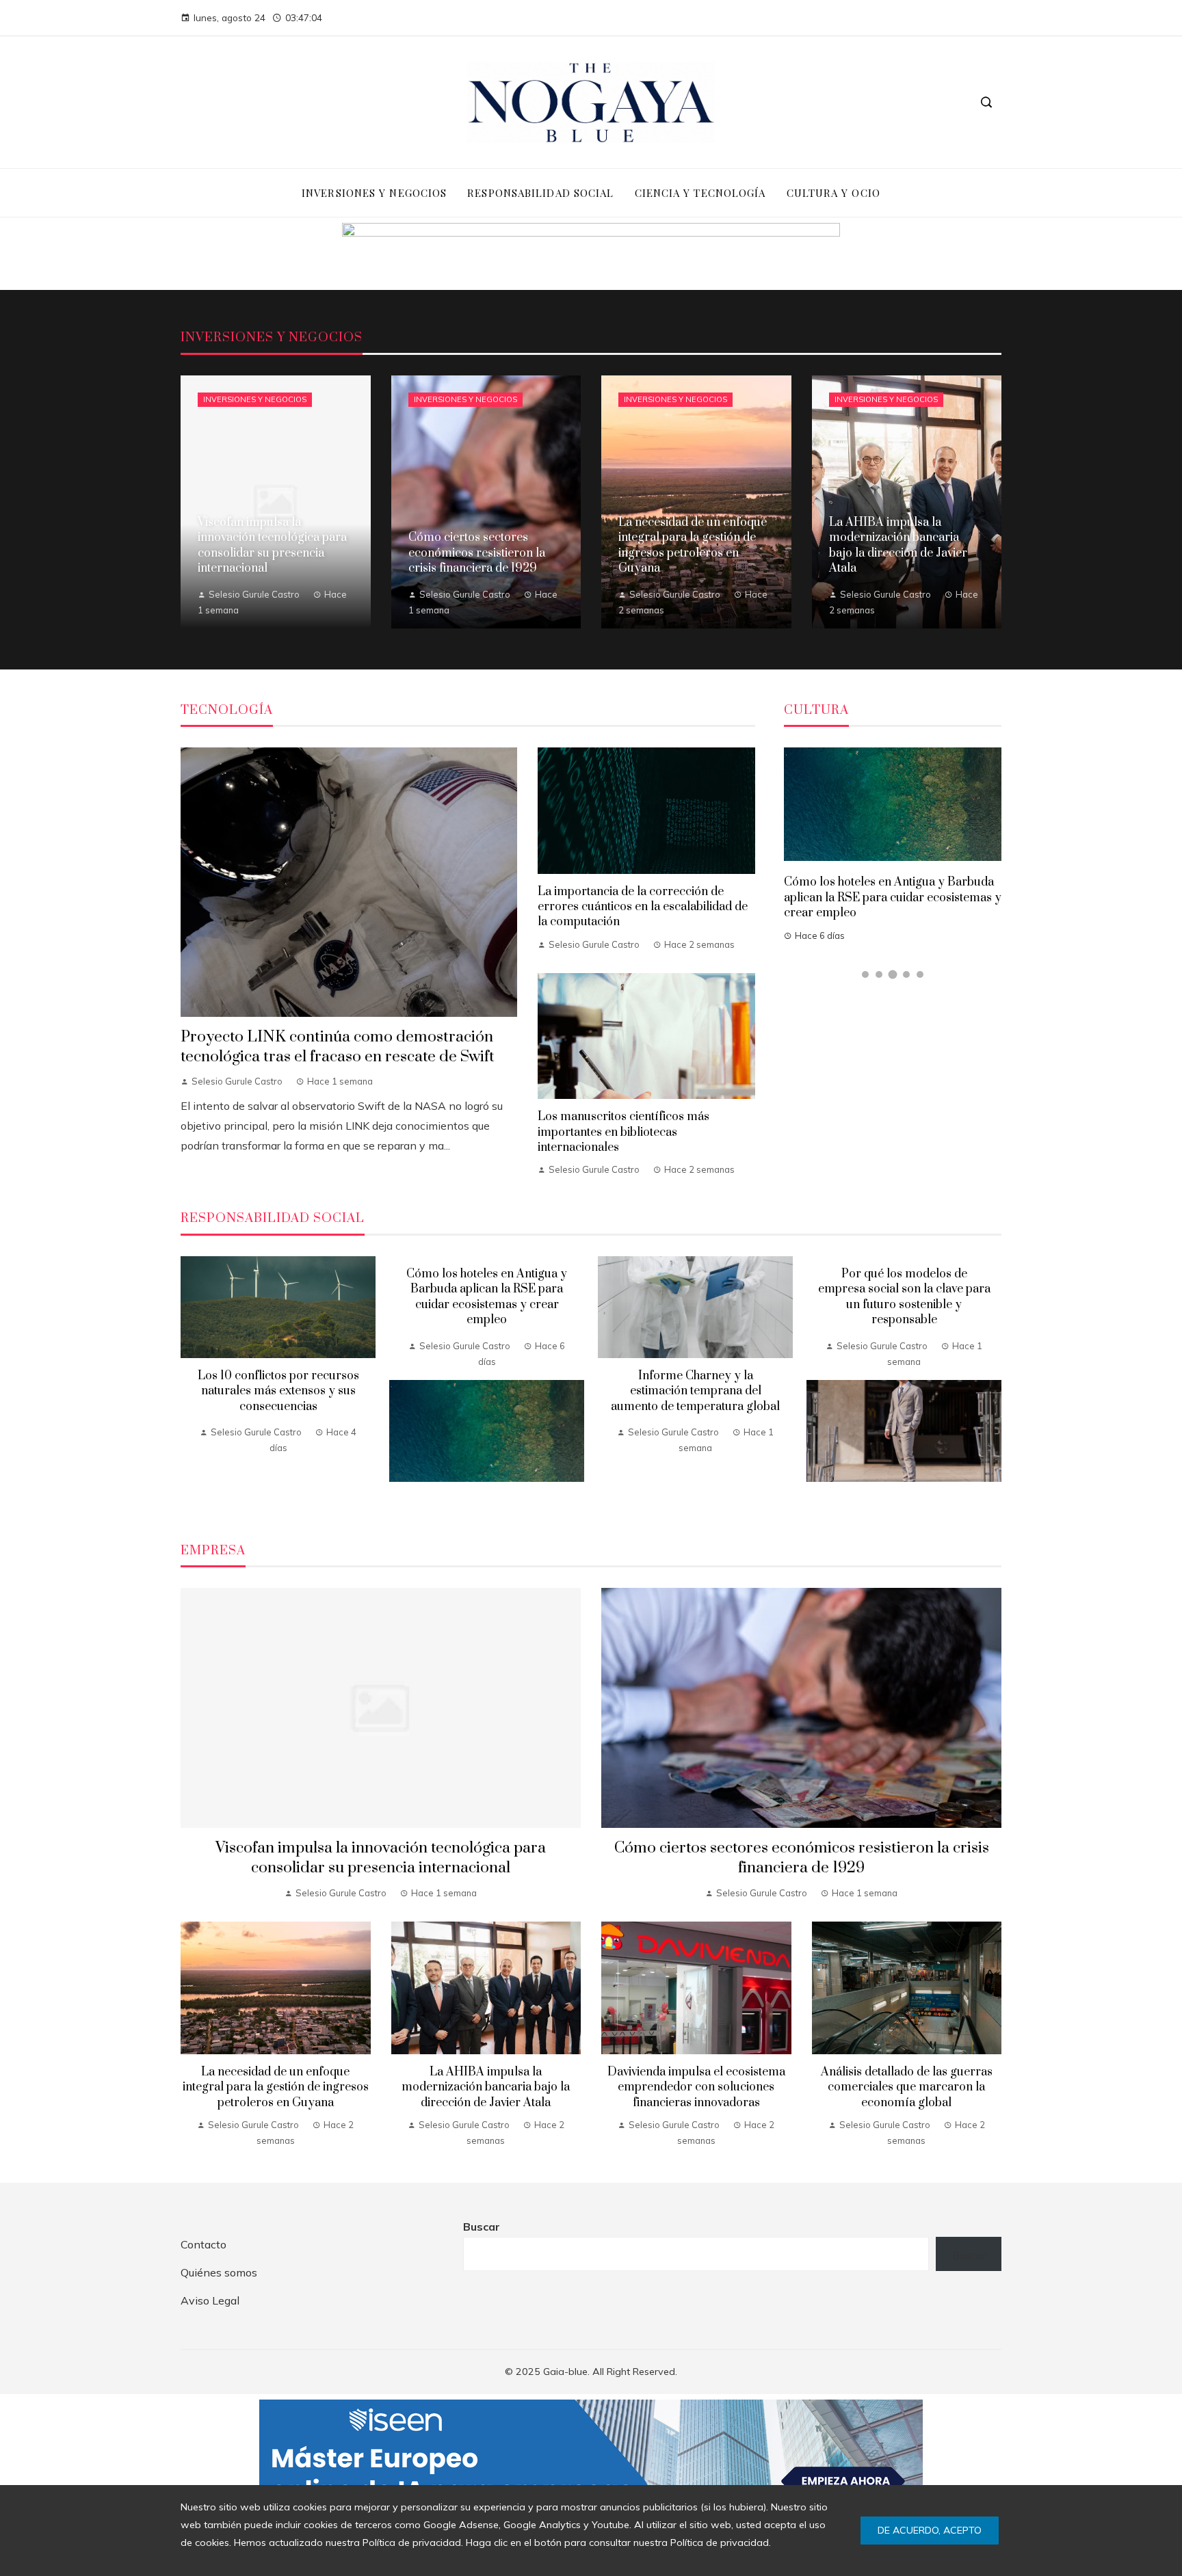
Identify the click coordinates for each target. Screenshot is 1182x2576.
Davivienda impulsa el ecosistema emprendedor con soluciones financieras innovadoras (696, 2087)
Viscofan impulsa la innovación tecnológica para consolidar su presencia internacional (381, 1858)
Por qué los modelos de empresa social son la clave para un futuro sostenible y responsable (904, 1297)
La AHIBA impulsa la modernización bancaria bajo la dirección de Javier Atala (486, 2087)
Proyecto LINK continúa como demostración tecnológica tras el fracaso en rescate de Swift (338, 1047)
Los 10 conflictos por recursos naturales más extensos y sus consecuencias (278, 1391)
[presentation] (191, 1383)
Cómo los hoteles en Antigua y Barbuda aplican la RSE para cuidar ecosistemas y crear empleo (893, 898)
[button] (865, 974)
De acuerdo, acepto (930, 2530)
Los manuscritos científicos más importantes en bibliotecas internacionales (623, 1132)
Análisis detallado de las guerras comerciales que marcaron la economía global (907, 2087)
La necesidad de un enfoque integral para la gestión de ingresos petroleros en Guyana (276, 2087)
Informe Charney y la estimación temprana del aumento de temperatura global (695, 1391)
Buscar (482, 2227)
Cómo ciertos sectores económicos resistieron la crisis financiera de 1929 (802, 1858)
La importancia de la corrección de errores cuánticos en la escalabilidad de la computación (643, 907)
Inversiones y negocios (255, 399)
